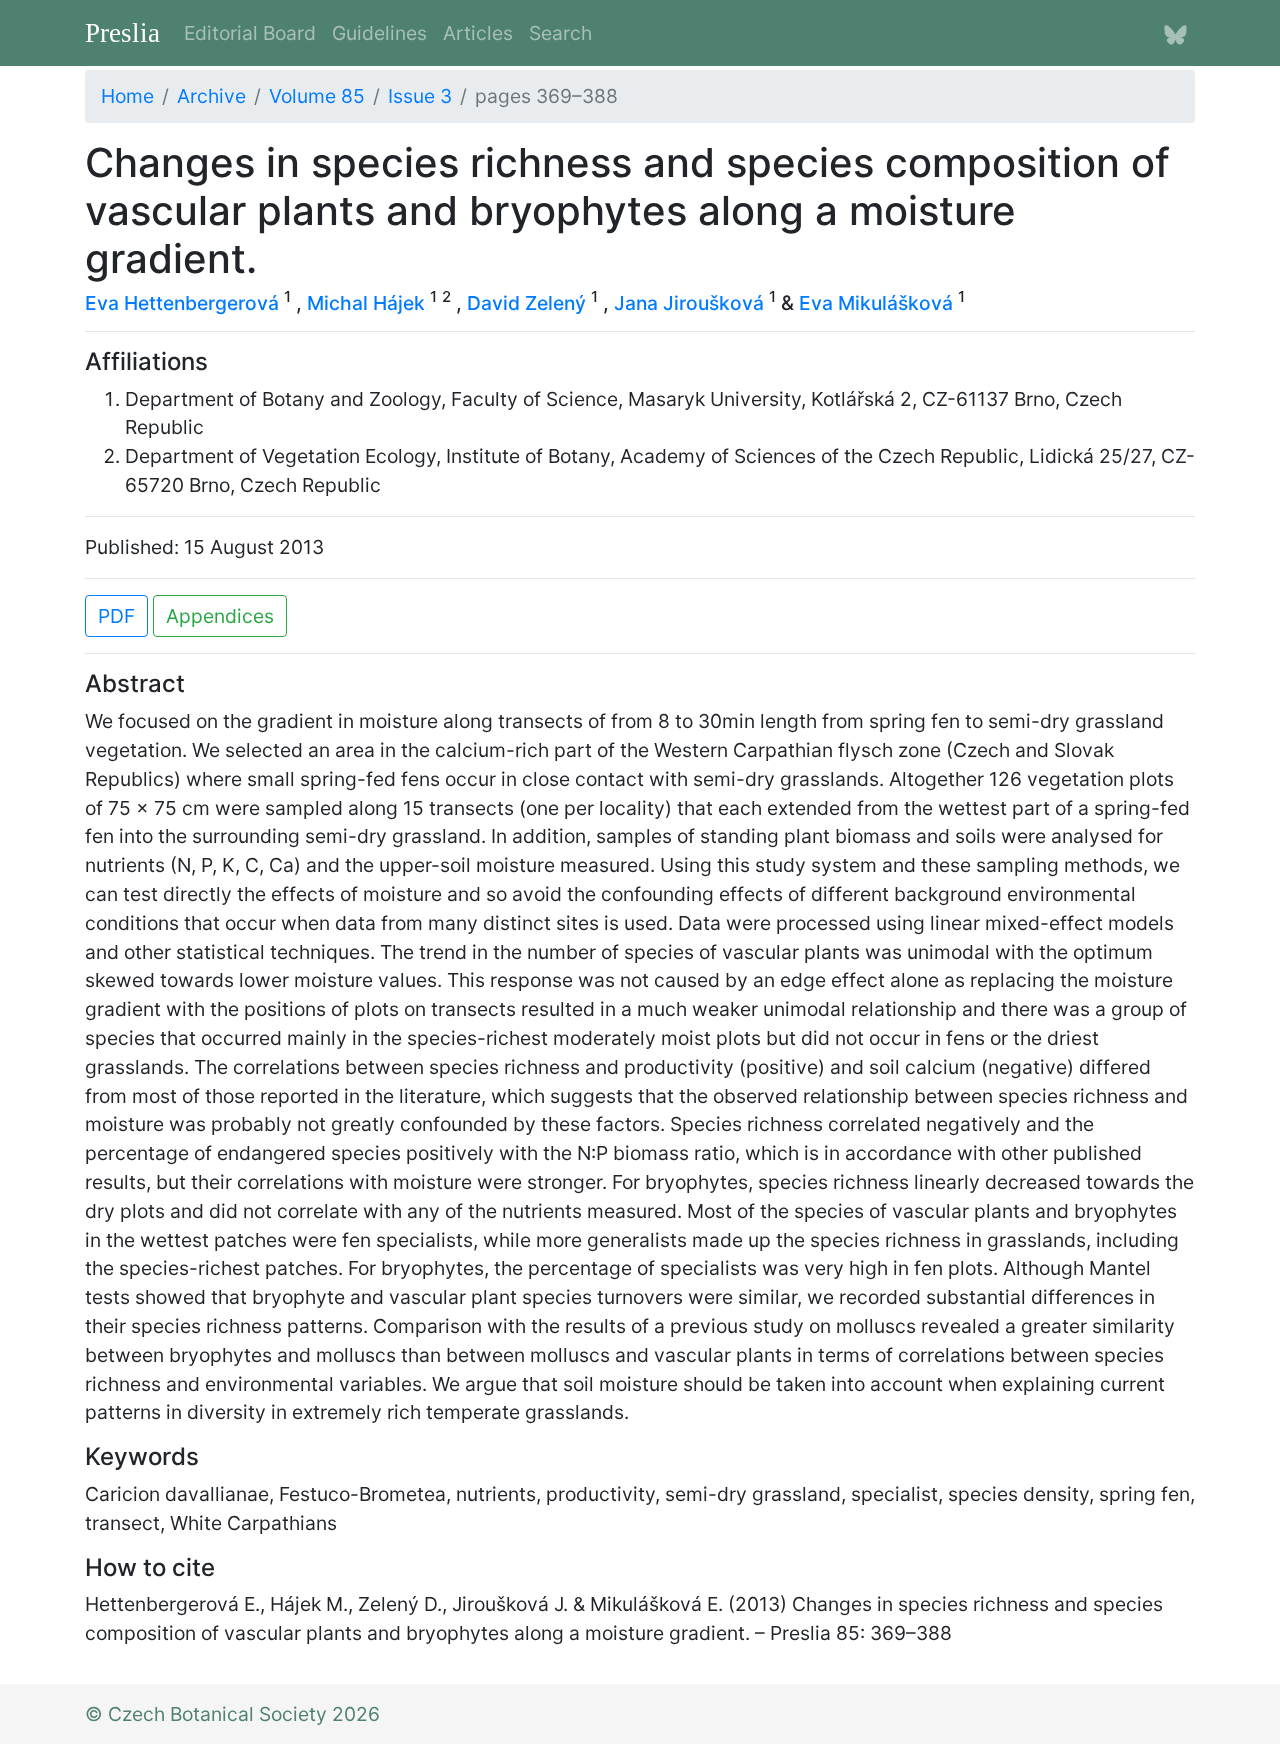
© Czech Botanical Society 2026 (232, 1714)
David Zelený (526, 303)
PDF (116, 616)
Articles (478, 33)
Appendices (220, 616)
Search (560, 33)
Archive (211, 96)
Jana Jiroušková (689, 303)
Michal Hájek (366, 303)
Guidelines (379, 33)
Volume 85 (317, 96)
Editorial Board (250, 33)
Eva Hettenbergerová (182, 303)
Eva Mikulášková (876, 303)
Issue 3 (420, 96)
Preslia (122, 33)
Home (127, 96)
